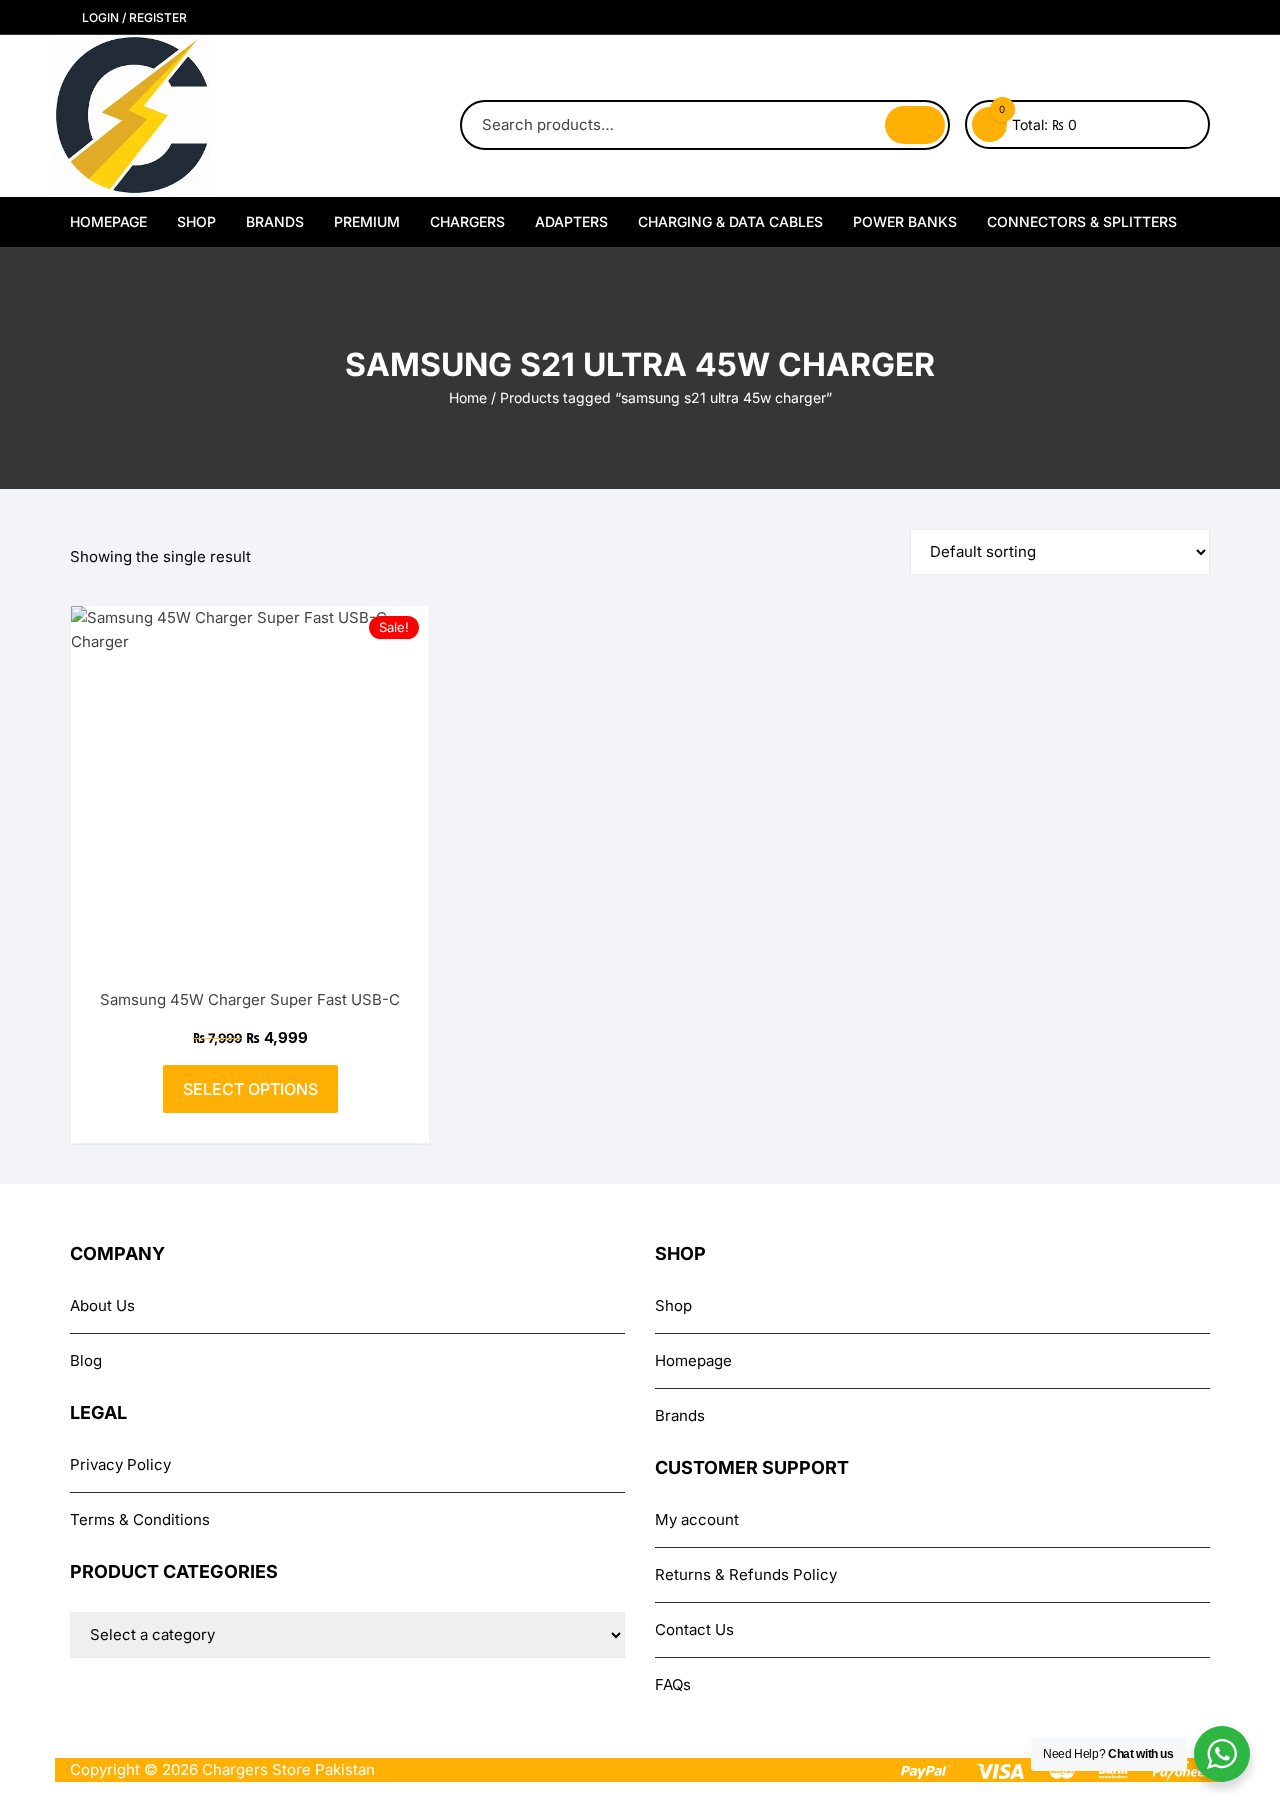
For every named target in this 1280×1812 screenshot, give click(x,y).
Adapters (571, 221)
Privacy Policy (120, 1464)
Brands (275, 221)
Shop (196, 221)
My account (697, 1519)
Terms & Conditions (140, 1519)
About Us (102, 1305)
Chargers (467, 221)
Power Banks (905, 221)
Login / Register (133, 17)
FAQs (673, 1684)
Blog (86, 1360)
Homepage (108, 221)
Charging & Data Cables (730, 221)
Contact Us (694, 1629)
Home (468, 397)
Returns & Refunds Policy (746, 1574)
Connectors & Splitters (1082, 221)
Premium (367, 221)
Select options (250, 1089)
